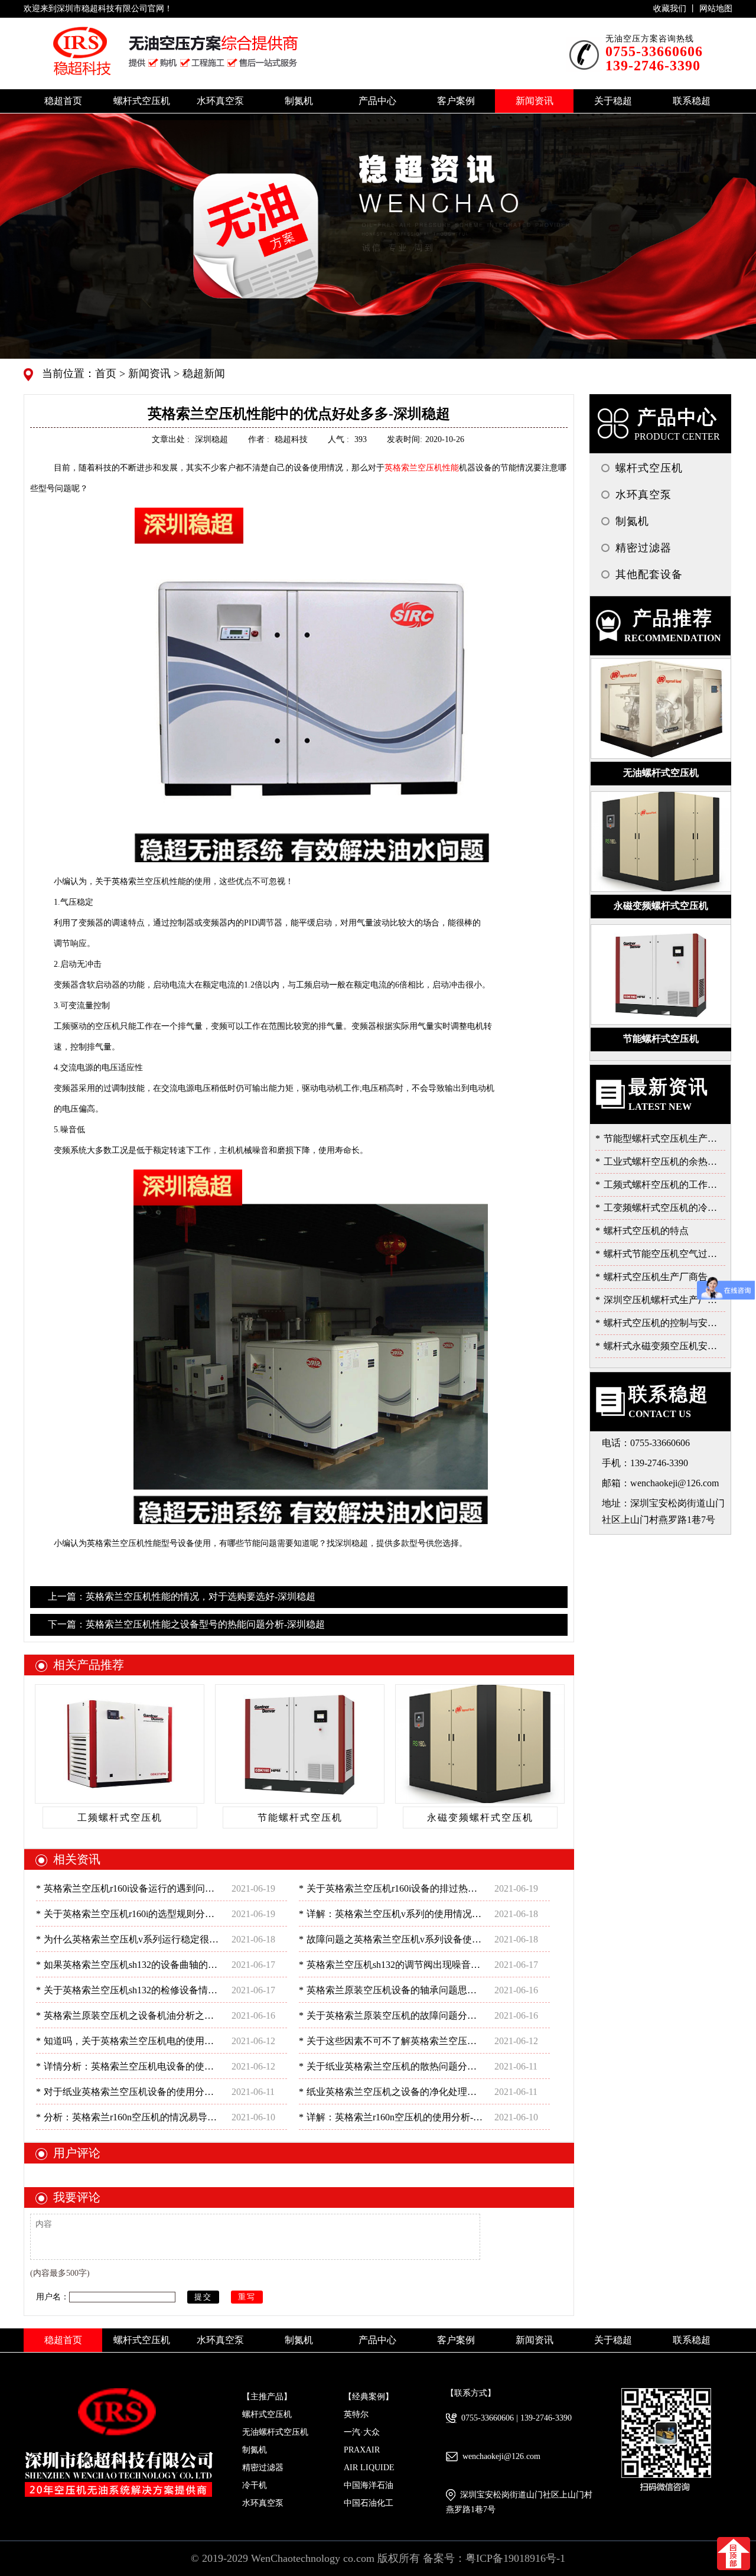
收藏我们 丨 (676, 9)
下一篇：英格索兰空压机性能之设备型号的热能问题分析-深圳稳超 (186, 1624)
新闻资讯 (148, 373)
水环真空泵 (263, 2503)
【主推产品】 (267, 2397)
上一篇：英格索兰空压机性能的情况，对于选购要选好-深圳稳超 (182, 1596)
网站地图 (716, 9)
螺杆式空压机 (267, 2414)
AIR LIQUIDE (369, 2468)
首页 (107, 373)
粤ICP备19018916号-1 (515, 2558)
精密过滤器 (263, 2468)
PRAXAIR (362, 2450)
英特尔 (356, 2414)
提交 (203, 2297)
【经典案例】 (369, 2397)
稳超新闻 (202, 373)
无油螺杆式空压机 (275, 2432)
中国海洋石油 (369, 2485)
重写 (247, 2297)
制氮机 (255, 2450)
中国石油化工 (369, 2503)
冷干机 (255, 2485)
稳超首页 (63, 101)
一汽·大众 (362, 2432)
